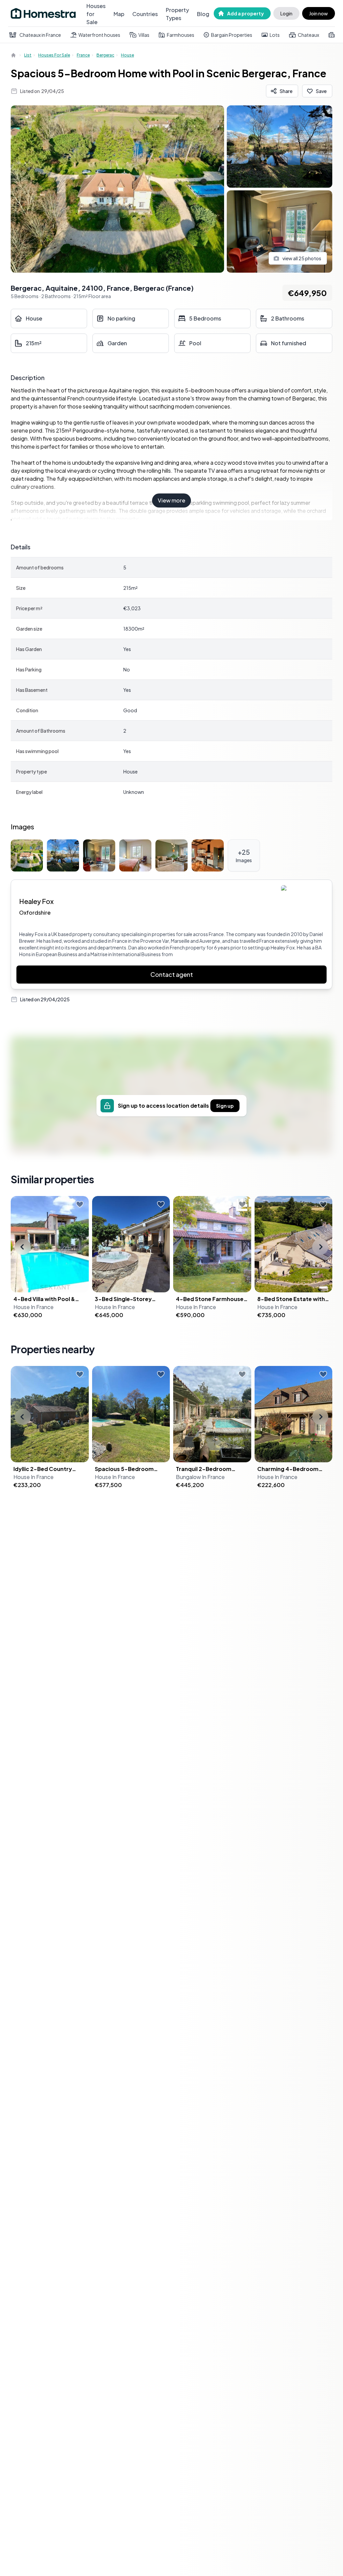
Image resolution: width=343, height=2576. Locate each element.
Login (286, 13)
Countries (145, 14)
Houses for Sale (96, 14)
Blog (203, 14)
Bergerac (105, 55)
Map (119, 14)
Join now (319, 13)
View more (171, 500)
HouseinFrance (33, 1307)
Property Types (177, 14)
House (127, 55)
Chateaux (308, 35)
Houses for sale (54, 55)
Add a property (246, 13)
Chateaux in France (40, 35)
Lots (275, 35)
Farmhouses (181, 35)
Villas (144, 35)
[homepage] (14, 55)
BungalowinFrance (200, 1477)
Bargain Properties (232, 35)
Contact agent (172, 974)
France (83, 55)
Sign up (225, 1106)
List (28, 55)
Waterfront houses (99, 35)
